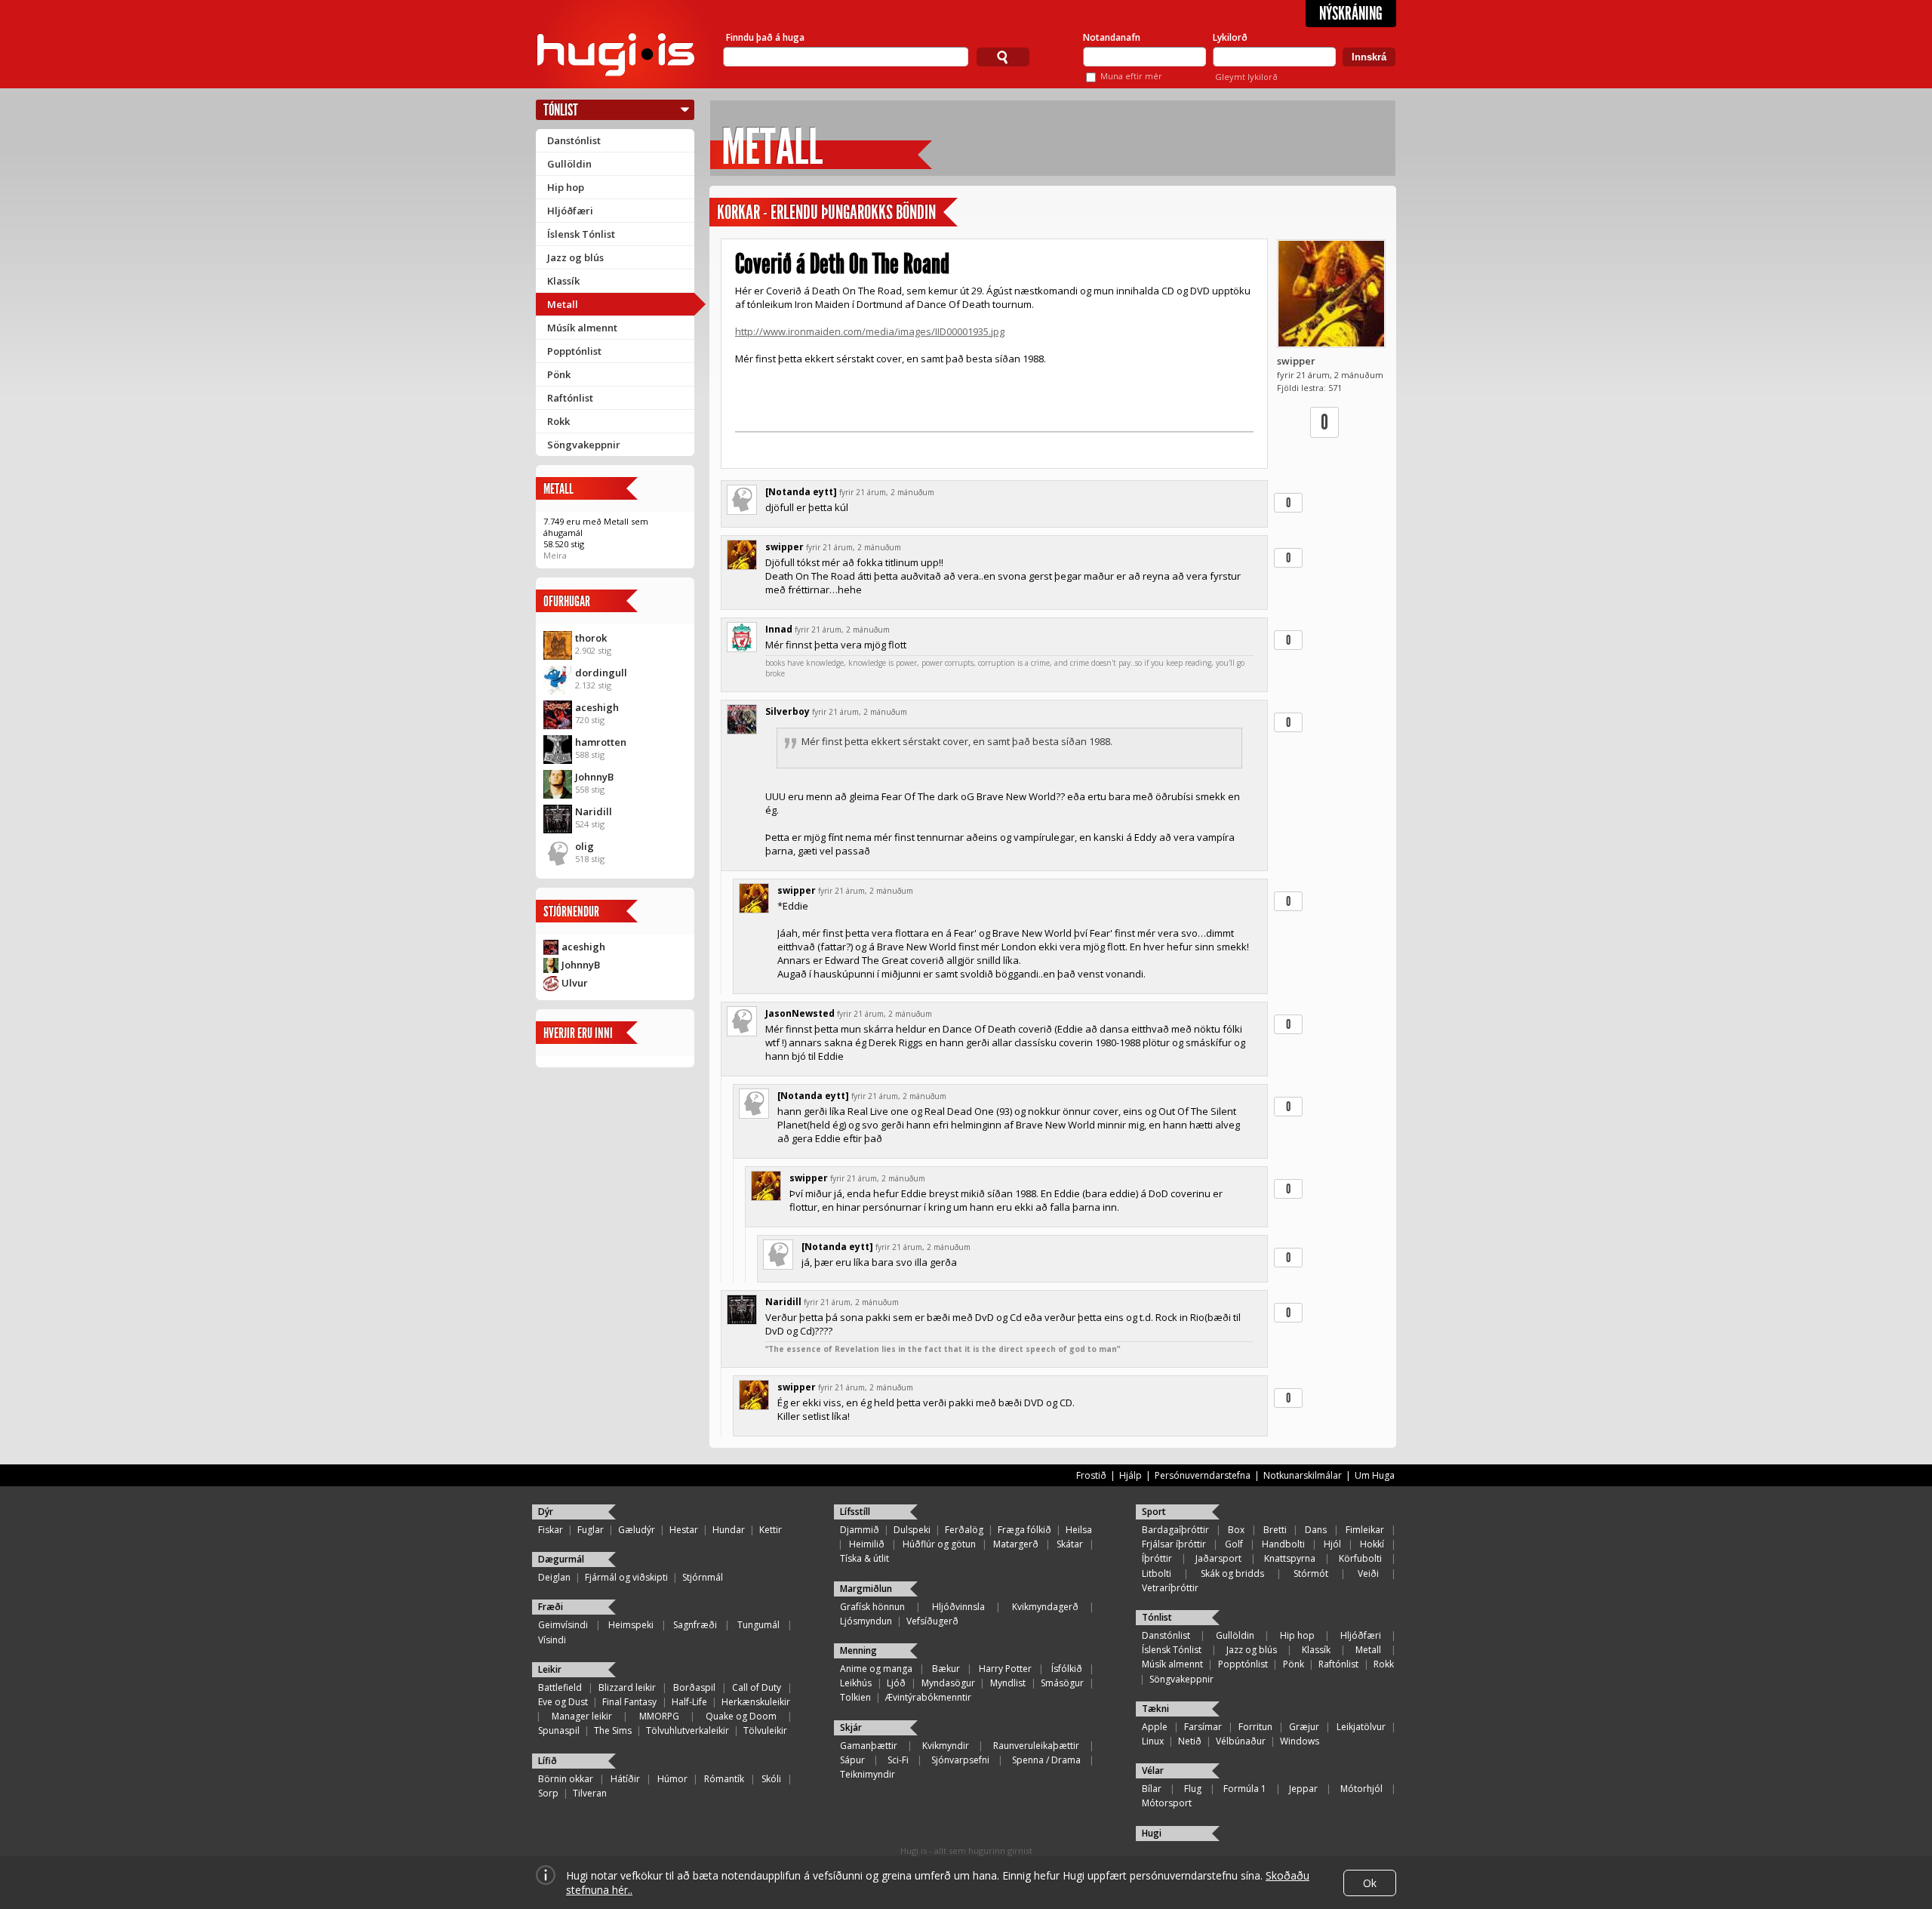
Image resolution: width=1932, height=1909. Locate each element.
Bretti (1275, 1530)
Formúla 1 (1245, 1789)
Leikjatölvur (1361, 1727)
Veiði (1368, 1573)
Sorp (548, 1793)
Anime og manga (876, 1669)
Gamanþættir (869, 1746)
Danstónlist (574, 140)
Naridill (594, 811)
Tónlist (561, 110)
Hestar (684, 1530)
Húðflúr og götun (939, 1544)
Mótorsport (1167, 1803)
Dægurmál (561, 1559)
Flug (1193, 1789)
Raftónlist (570, 398)
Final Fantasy (629, 1702)
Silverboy (788, 711)
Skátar (1070, 1544)
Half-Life (689, 1702)
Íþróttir (1157, 1558)
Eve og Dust (563, 1702)
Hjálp (1131, 1475)
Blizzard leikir (627, 1687)
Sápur (852, 1760)
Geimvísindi (563, 1625)
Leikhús (856, 1683)
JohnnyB (594, 777)
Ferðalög (964, 1530)
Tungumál (758, 1625)
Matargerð (1016, 1544)
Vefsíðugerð (932, 1621)
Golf (1234, 1544)
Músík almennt (582, 328)
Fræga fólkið (1024, 1530)
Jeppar (1303, 1789)
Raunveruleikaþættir (1036, 1746)
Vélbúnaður (1241, 1741)
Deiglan (554, 1577)
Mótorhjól (1361, 1789)
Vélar (1153, 1770)
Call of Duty (757, 1687)
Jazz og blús (575, 257)
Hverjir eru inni (578, 1033)
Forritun (1255, 1727)
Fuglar (591, 1530)
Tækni (1155, 1709)
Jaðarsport (1218, 1558)
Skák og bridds (1232, 1573)
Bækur (946, 1669)
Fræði (551, 1607)
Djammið (860, 1530)
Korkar (738, 212)
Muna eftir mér (1131, 76)
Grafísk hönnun (872, 1607)
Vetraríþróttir (1170, 1588)
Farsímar (1203, 1727)
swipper (1296, 361)
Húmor (672, 1779)
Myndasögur (948, 1683)
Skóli (771, 1779)
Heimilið (867, 1544)
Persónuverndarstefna (1203, 1475)
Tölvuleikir (765, 1730)
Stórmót (1311, 1573)
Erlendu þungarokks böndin (853, 212)
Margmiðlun (866, 1589)
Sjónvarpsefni (960, 1760)
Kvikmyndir (946, 1746)
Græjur (1304, 1727)
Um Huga (1375, 1475)
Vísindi (552, 1640)
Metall (563, 304)
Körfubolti (1360, 1558)
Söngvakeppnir (584, 445)
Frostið (1091, 1475)
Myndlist (1008, 1683)
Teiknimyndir (868, 1774)
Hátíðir (625, 1779)
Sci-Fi (898, 1760)
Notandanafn (1112, 37)
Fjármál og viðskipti (626, 1577)
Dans (1316, 1530)
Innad (779, 629)
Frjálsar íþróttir (1174, 1544)
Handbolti (1283, 1544)
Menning (858, 1650)
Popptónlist (574, 351)
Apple (1155, 1727)
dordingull (601, 673)
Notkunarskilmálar (1303, 1475)
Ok (1370, 1883)
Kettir (771, 1530)
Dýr (546, 1512)
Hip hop (566, 187)
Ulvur (575, 983)
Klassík (563, 281)
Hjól (1332, 1544)
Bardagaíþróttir (1175, 1530)
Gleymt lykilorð (1246, 77)
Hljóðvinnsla (958, 1607)
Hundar (729, 1530)
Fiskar (551, 1530)
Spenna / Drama (1046, 1760)
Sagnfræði (695, 1625)
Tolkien (855, 1697)
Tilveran (590, 1793)
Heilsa (1079, 1530)
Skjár (851, 1727)
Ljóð (896, 1683)
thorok (591, 638)
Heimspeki (631, 1625)
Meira (555, 555)
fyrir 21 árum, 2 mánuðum (887, 492)
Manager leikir (582, 1716)
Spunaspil (559, 1730)
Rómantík (724, 1779)
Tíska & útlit (864, 1558)
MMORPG (659, 1716)
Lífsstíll (855, 1512)
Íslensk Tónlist (581, 234)
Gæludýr (637, 1530)
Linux (1153, 1741)
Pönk (559, 374)
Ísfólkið (1067, 1669)
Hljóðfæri (570, 211)
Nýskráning (1351, 14)
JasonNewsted (800, 1013)
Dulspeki (912, 1530)
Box (1236, 1530)
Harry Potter (1005, 1669)
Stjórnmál (703, 1577)
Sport (1154, 1512)
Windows (1300, 1741)
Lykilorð (1230, 37)
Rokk (558, 421)
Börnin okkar (566, 1779)
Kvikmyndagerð (1045, 1607)
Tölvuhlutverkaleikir (688, 1730)
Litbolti (1157, 1573)
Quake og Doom (741, 1716)
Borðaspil (694, 1687)
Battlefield (560, 1687)
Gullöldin (569, 164)
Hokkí (1372, 1544)
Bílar (1152, 1789)
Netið (1190, 1741)
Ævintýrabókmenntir (928, 1697)
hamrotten (601, 742)
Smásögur (1062, 1683)
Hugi (1152, 1833)
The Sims (613, 1730)
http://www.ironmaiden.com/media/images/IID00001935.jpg (870, 331)
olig (585, 846)
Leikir (550, 1669)
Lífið (548, 1761)
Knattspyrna (1290, 1558)
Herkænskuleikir (756, 1702)
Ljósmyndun (866, 1621)
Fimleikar (1365, 1530)
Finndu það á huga (765, 37)
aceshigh (597, 707)
